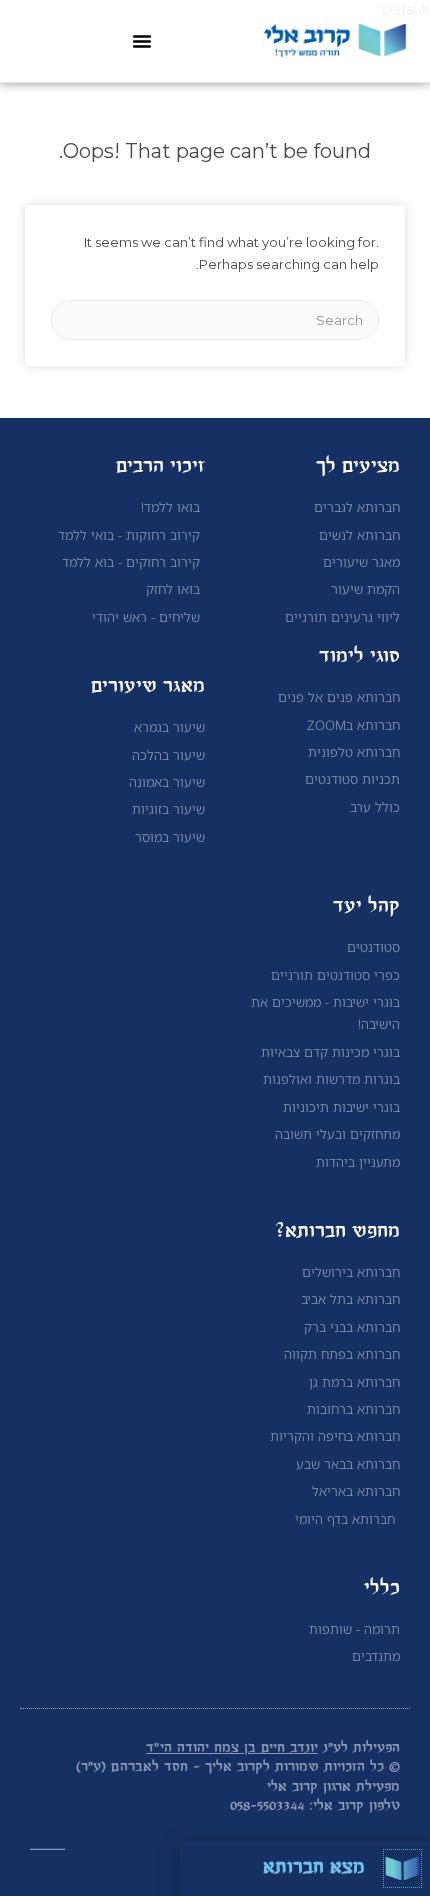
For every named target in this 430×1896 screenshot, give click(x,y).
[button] (142, 41)
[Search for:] (215, 320)
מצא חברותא (314, 1868)
